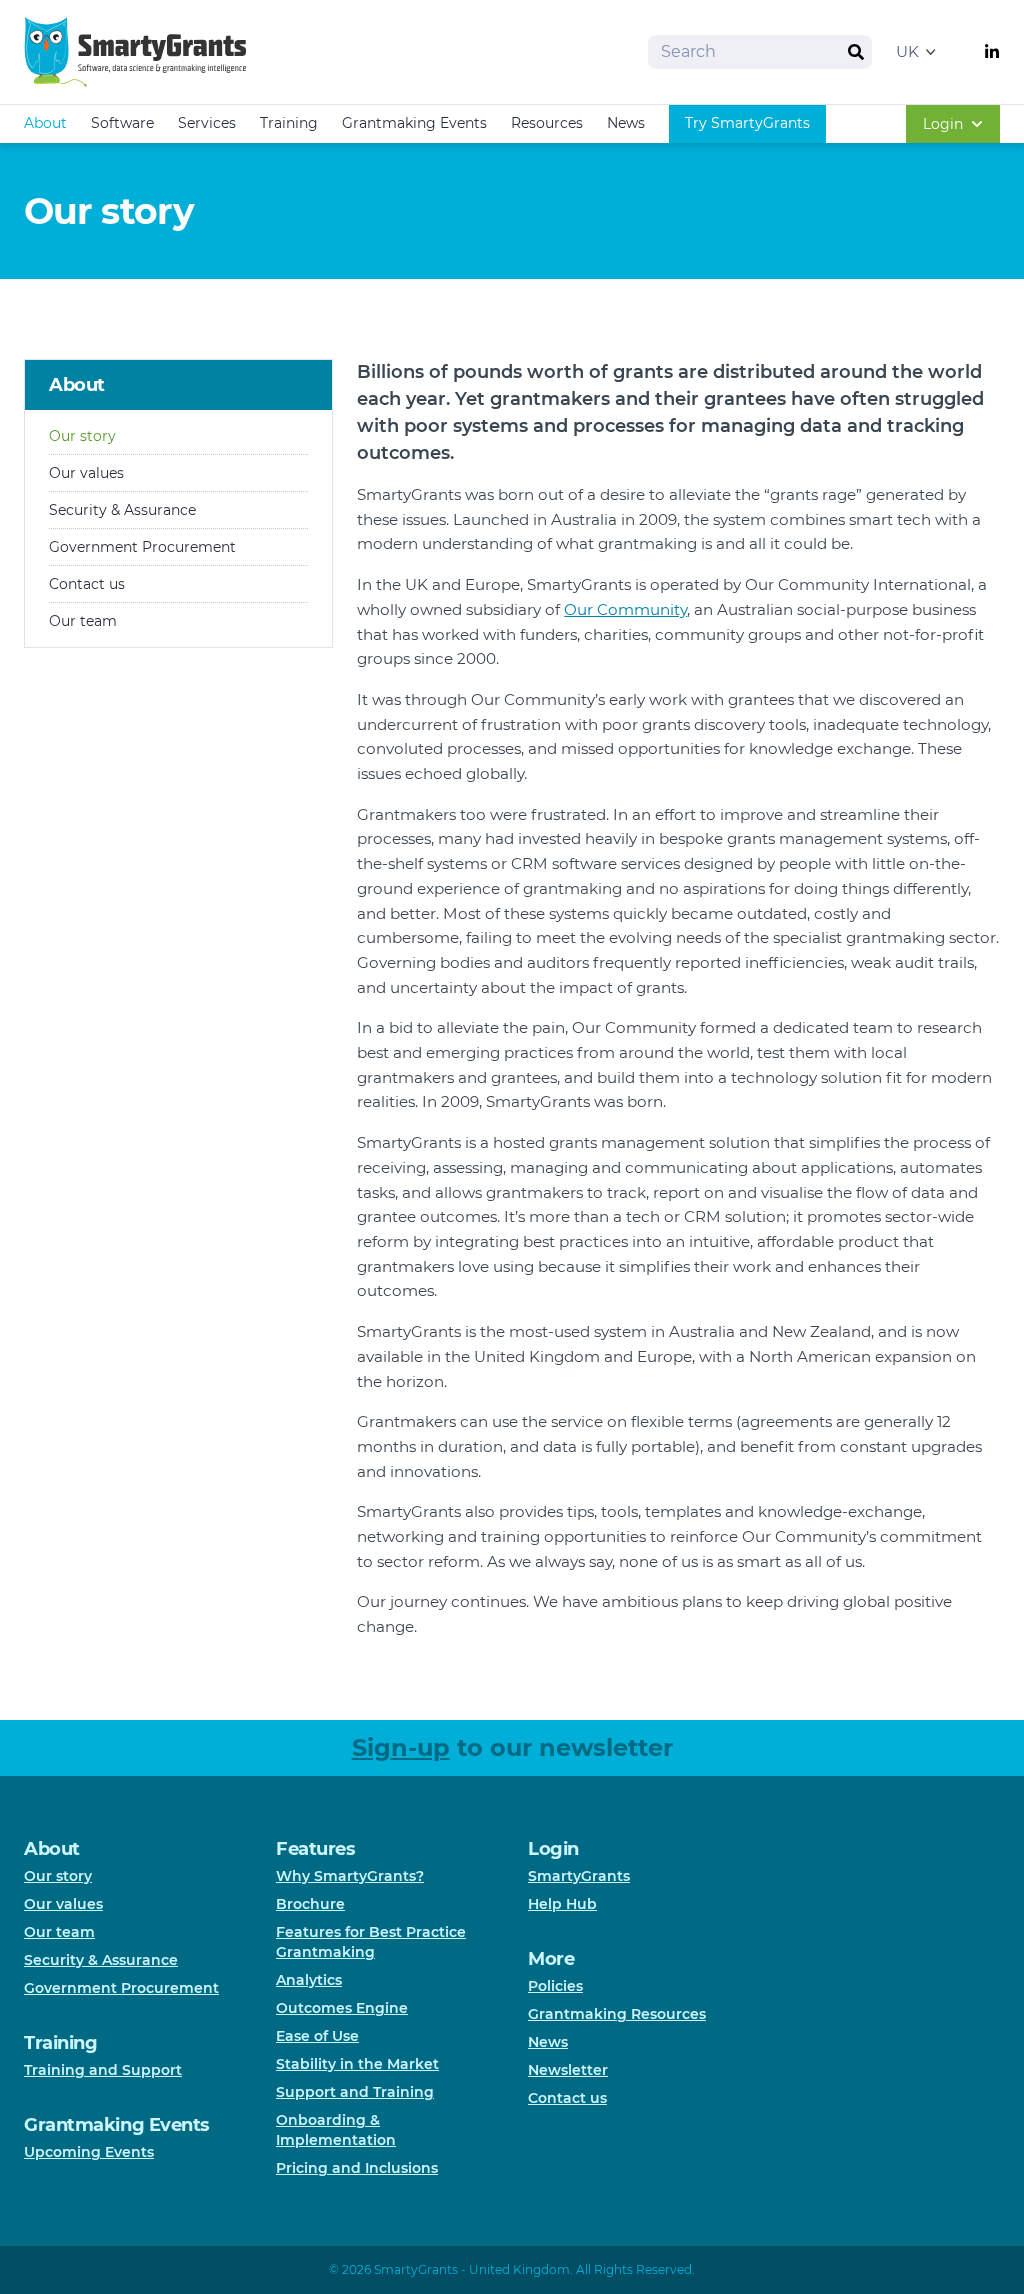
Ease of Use (317, 2036)
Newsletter (568, 2070)
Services (207, 123)
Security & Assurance (122, 510)
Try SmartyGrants (747, 123)
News (626, 123)
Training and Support (103, 2070)
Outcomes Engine (342, 2008)
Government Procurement (142, 547)
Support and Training (355, 2092)
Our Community (625, 609)
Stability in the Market (357, 2064)
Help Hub (562, 1904)
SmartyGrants (579, 1876)
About (45, 123)
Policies (555, 1986)
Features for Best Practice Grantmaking (371, 1942)
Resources (547, 123)
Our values (86, 473)
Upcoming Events (89, 2152)
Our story (82, 436)
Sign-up (401, 1747)
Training (289, 123)
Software (122, 123)
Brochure (310, 1904)
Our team (83, 621)
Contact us (87, 584)
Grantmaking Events (414, 123)
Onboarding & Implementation (336, 2130)
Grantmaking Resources (617, 2014)
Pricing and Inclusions (357, 2168)
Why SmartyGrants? (350, 1876)
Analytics (309, 1980)
